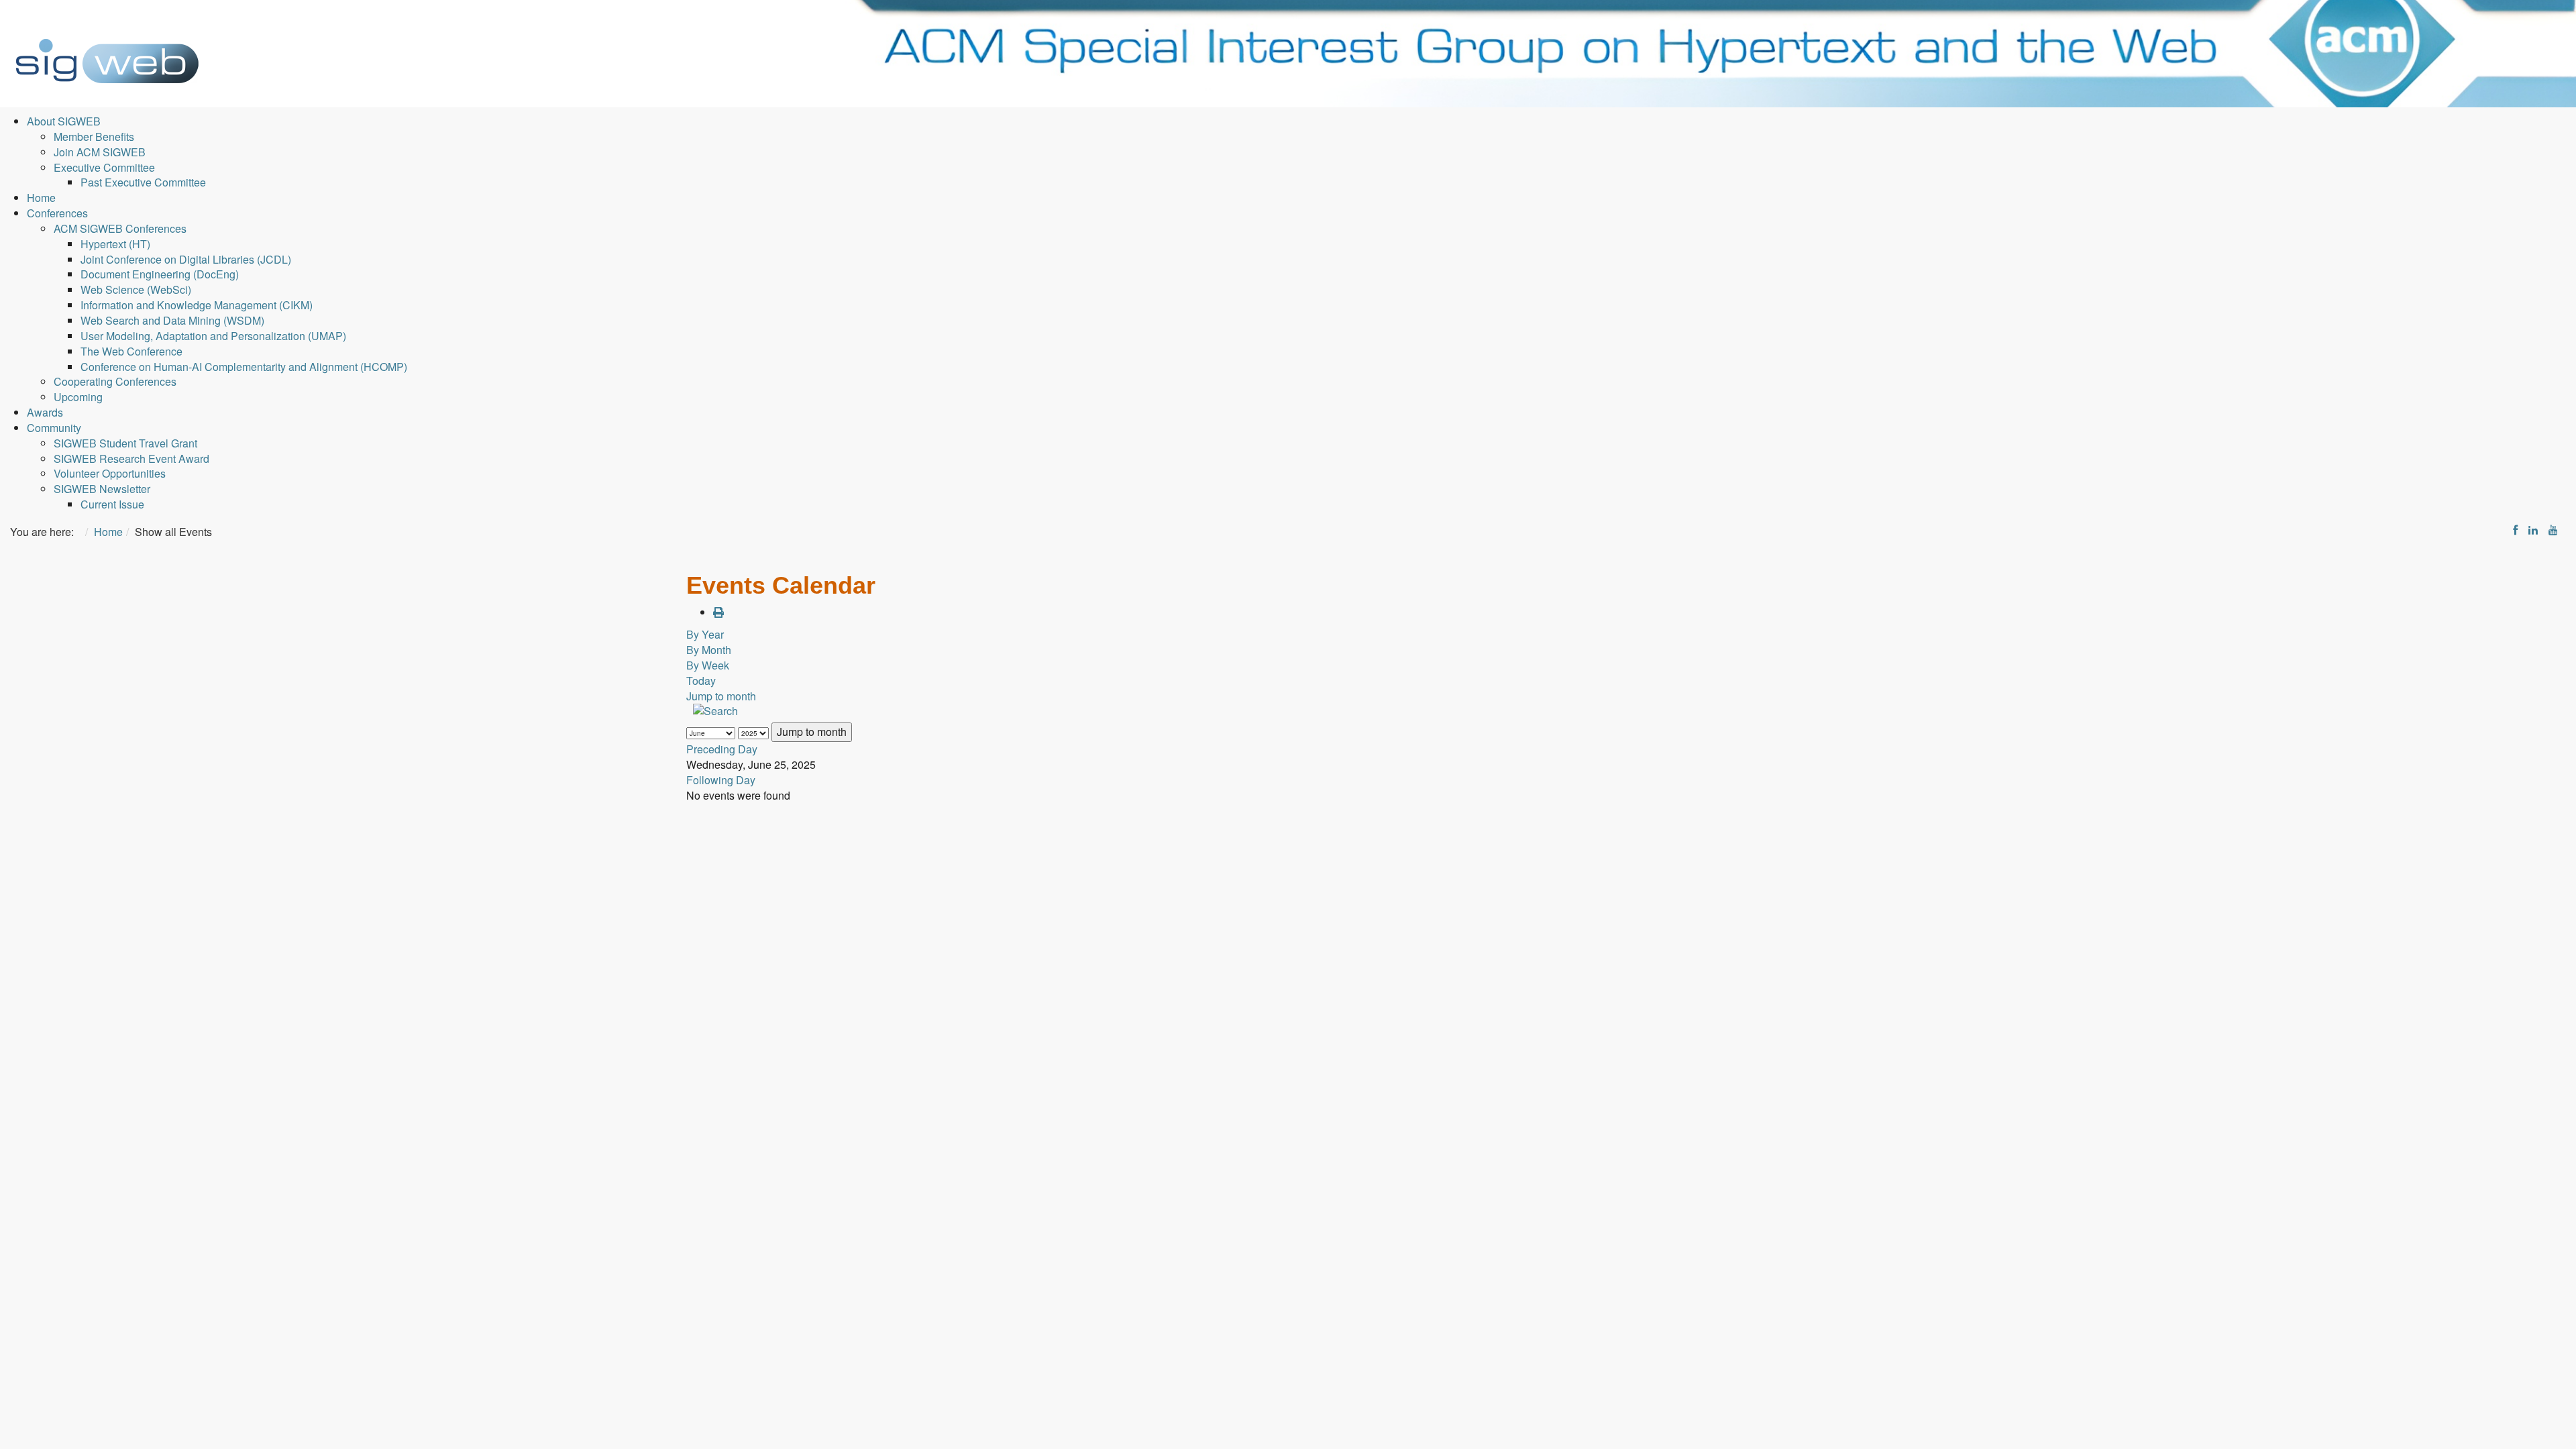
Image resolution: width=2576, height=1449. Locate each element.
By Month (709, 650)
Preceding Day (722, 749)
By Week (708, 665)
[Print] (718, 612)
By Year (705, 634)
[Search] (714, 712)
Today (701, 681)
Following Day (721, 780)
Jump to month (721, 696)
